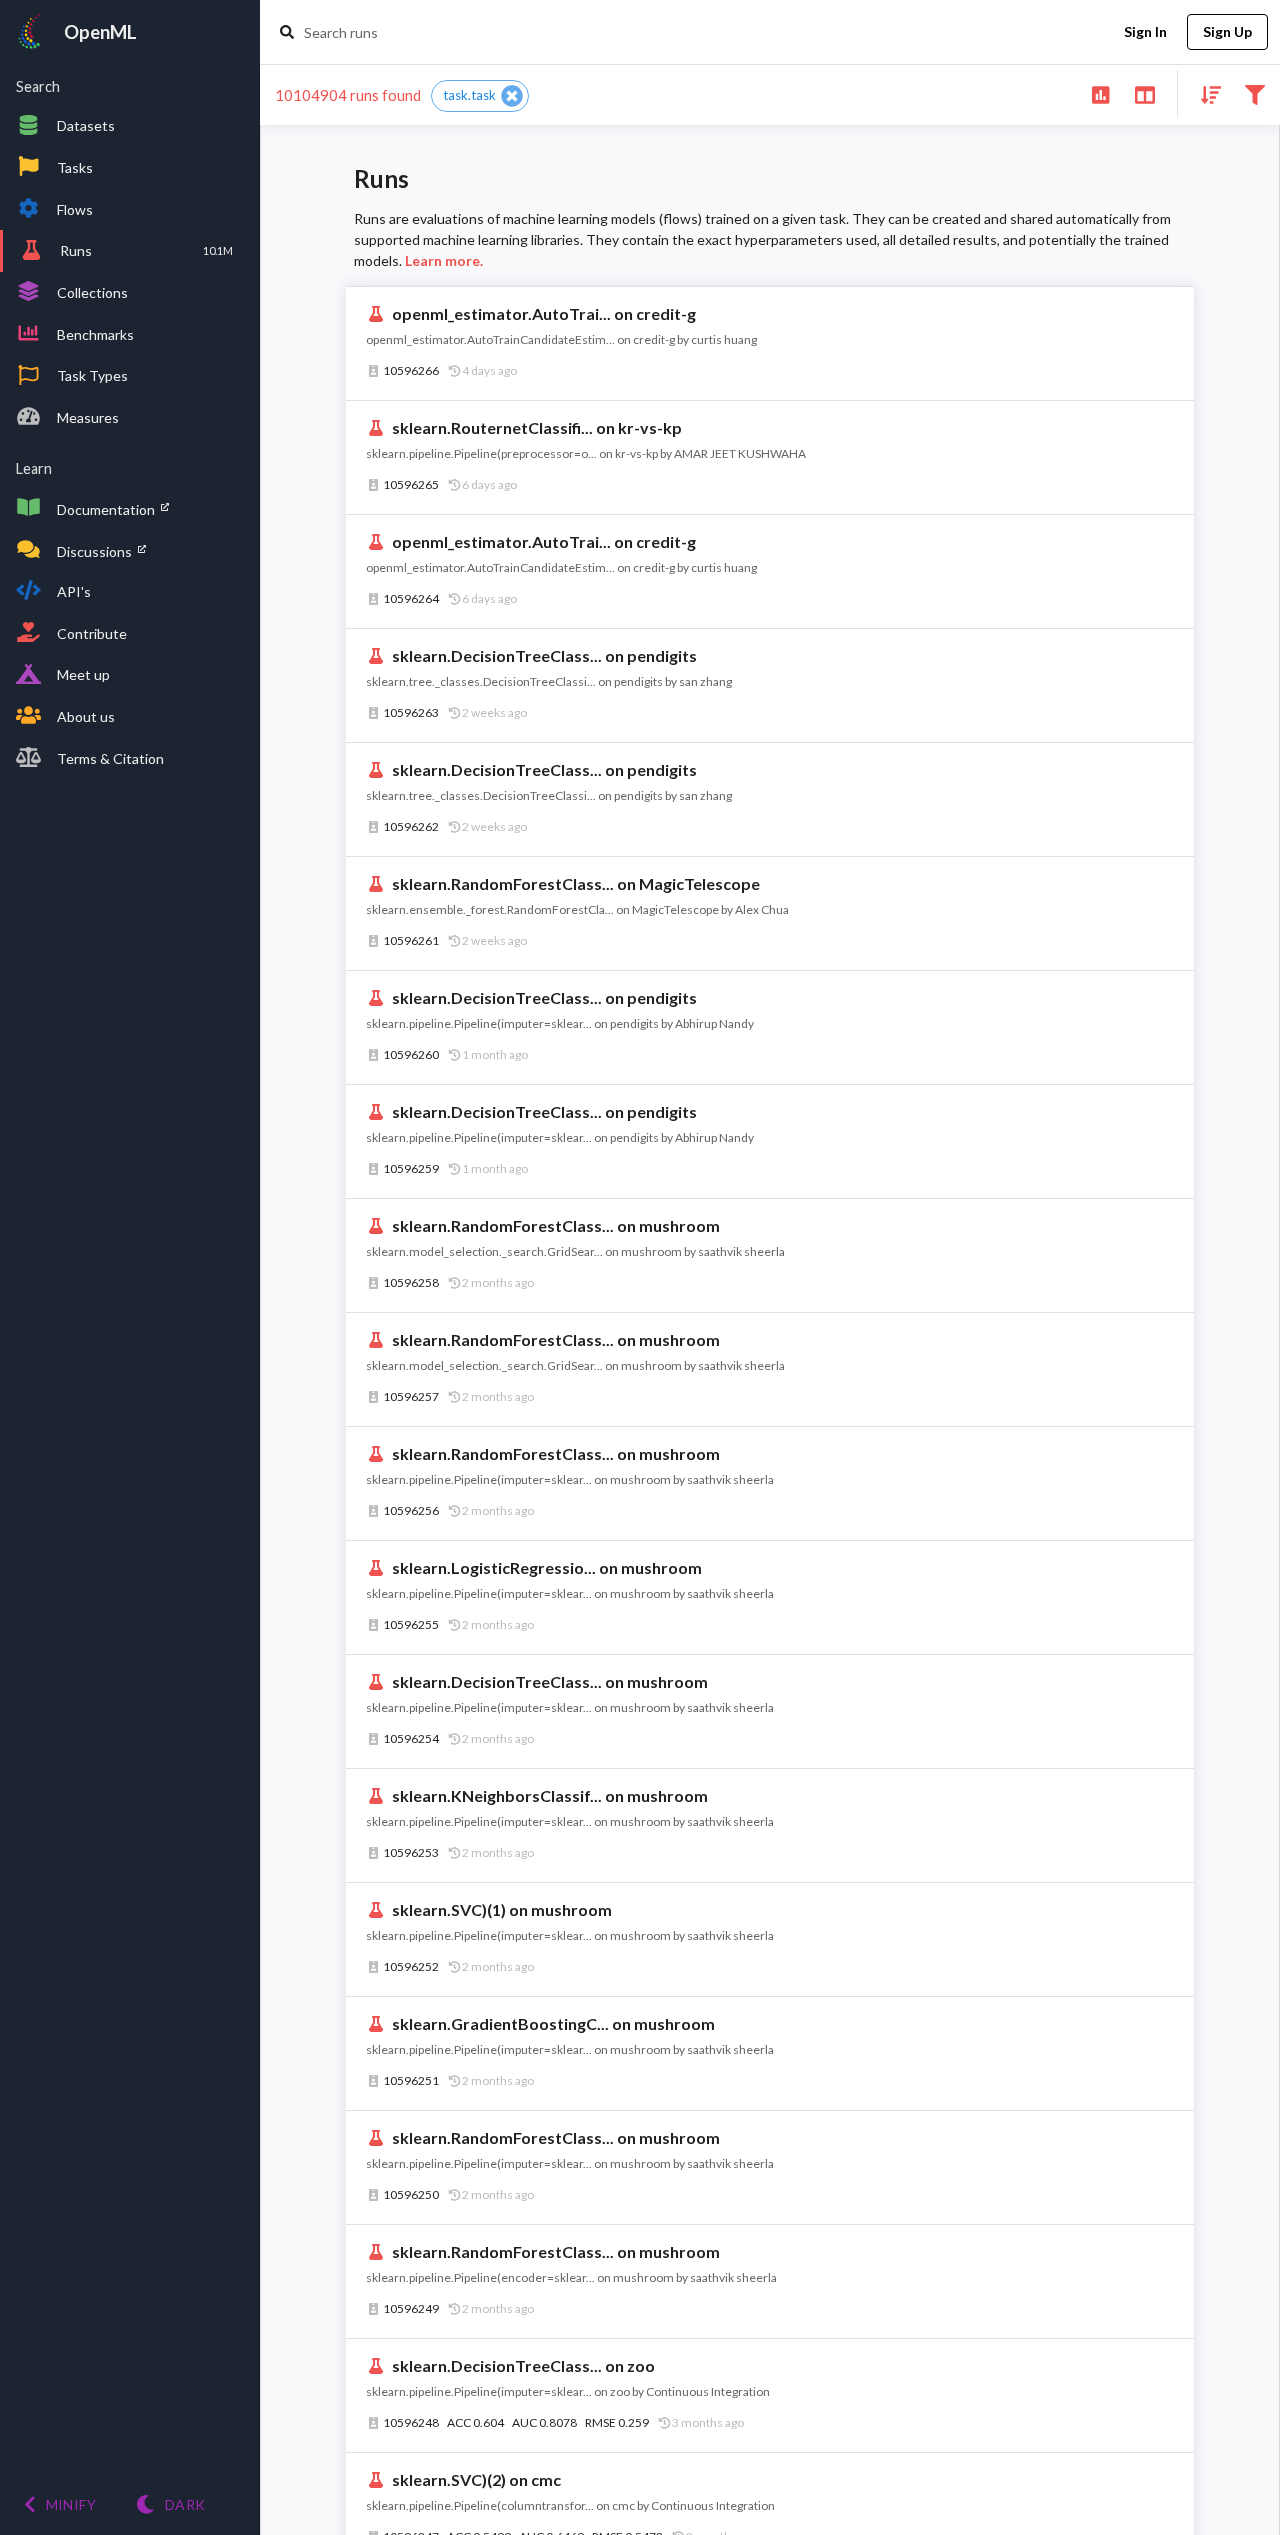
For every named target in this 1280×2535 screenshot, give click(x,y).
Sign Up (1227, 31)
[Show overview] (1100, 93)
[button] (480, 96)
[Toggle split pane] (1144, 93)
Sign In (1145, 31)
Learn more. (444, 260)
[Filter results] (1254, 93)
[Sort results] (1205, 93)
